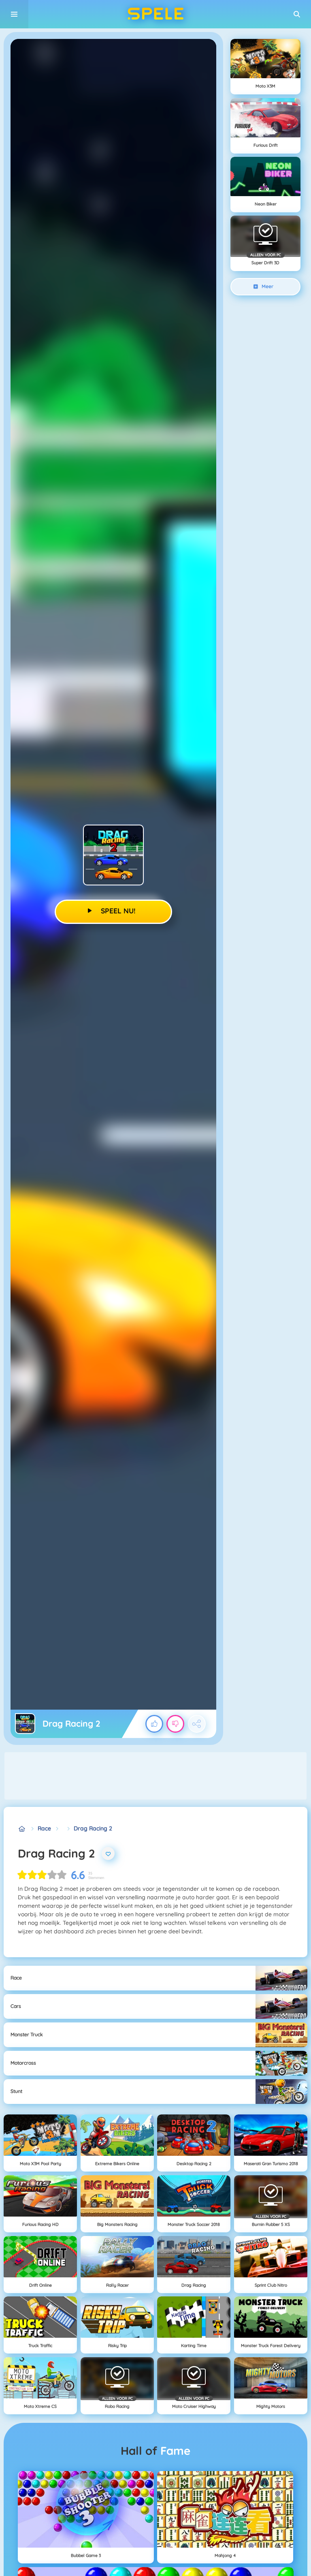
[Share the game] (197, 1724)
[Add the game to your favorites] (108, 1853)
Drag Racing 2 (93, 1828)
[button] (297, 14)
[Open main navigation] (14, 14)
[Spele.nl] (22, 1829)
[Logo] (155, 14)
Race (44, 1828)
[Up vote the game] (154, 1724)
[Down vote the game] (175, 1724)
